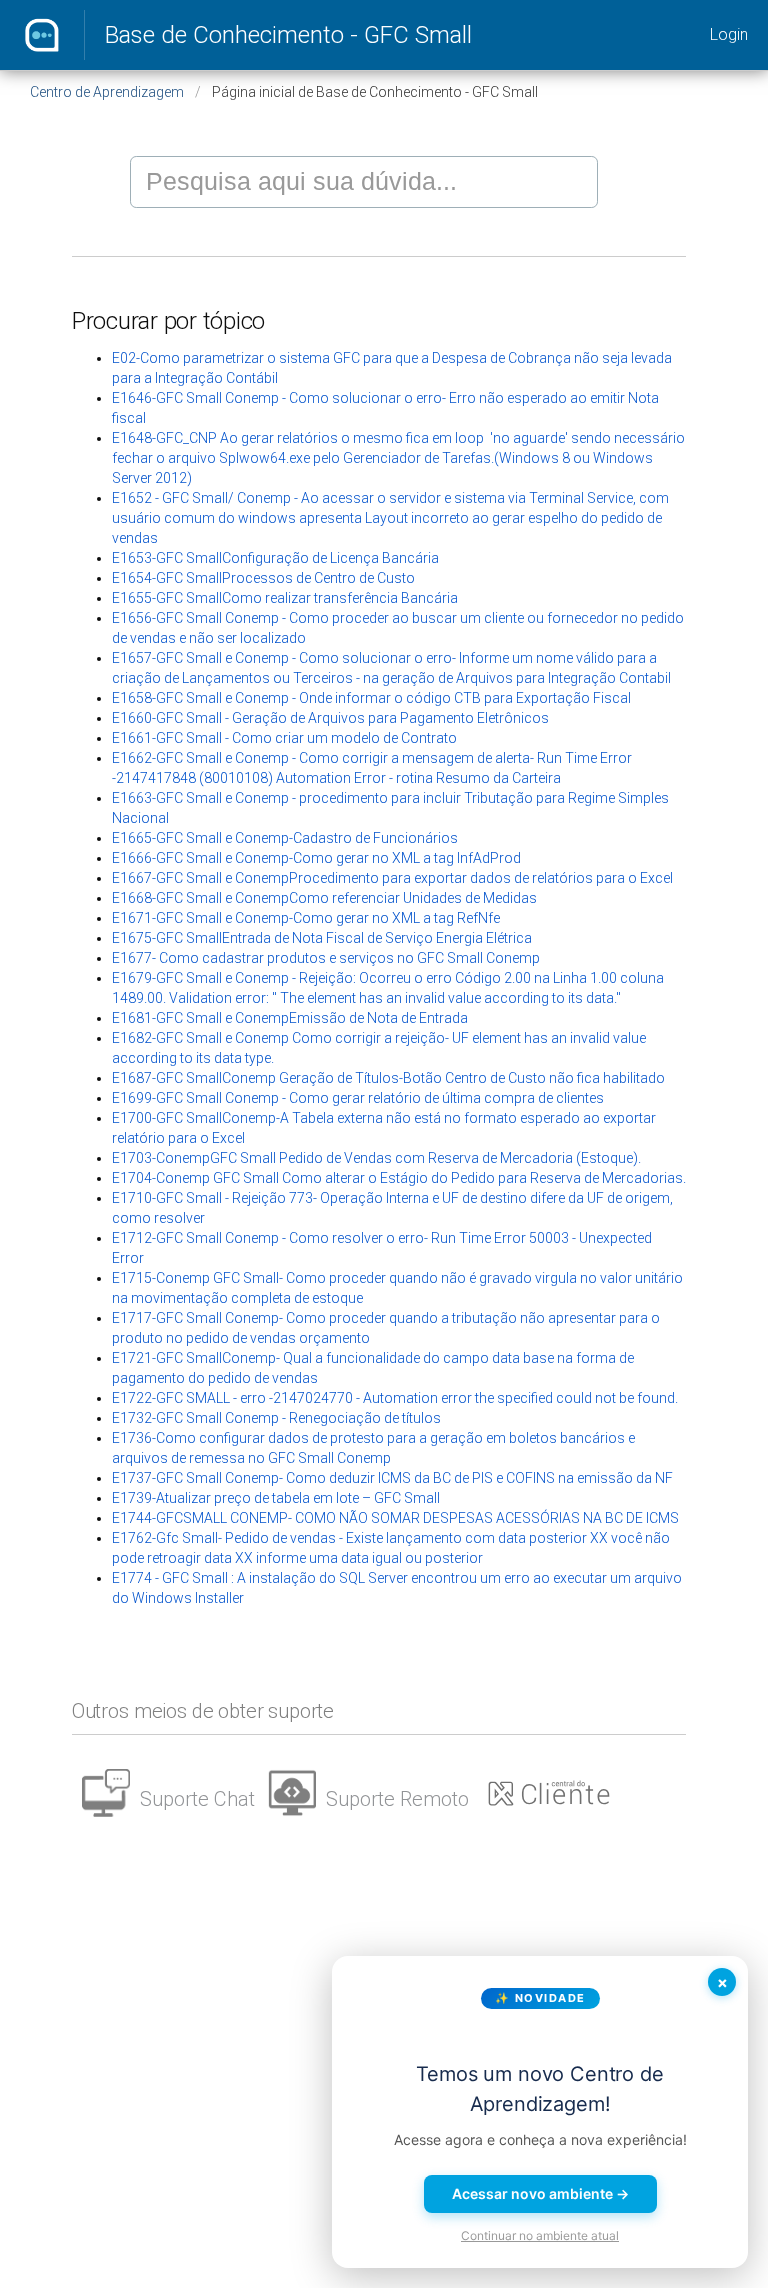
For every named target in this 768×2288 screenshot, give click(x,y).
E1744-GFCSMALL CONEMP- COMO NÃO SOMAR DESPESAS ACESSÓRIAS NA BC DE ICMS (395, 1518)
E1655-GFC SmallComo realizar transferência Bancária (285, 598)
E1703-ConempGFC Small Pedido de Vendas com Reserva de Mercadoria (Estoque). (376, 1158)
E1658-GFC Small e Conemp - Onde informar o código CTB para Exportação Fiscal (371, 698)
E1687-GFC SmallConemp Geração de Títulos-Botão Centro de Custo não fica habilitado (388, 1078)
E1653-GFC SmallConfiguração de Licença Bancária (275, 558)
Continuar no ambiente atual (540, 2235)
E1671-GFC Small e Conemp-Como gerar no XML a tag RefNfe (306, 918)
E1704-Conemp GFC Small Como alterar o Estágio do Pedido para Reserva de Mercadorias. (399, 1178)
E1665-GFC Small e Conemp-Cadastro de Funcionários (285, 838)
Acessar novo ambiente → (540, 2193)
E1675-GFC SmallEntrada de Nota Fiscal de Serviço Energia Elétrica (322, 938)
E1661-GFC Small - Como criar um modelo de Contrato (284, 738)
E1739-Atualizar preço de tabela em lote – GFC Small (276, 1498)
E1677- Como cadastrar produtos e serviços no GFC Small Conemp (326, 958)
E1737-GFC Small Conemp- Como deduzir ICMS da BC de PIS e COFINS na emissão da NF (392, 1478)
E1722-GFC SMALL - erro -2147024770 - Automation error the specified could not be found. (395, 1398)
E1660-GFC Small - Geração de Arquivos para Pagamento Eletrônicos (330, 718)
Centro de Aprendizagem (107, 92)
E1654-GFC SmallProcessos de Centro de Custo (263, 578)
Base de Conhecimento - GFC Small (288, 35)
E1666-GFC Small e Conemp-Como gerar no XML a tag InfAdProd (316, 858)
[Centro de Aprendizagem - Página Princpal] (42, 35)
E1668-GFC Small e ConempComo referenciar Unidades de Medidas (324, 898)
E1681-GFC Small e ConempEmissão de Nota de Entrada (290, 1018)
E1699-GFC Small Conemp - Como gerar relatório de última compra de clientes (358, 1098)
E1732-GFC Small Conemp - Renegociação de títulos (276, 1418)
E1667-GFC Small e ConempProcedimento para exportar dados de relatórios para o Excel (392, 878)
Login (729, 34)
